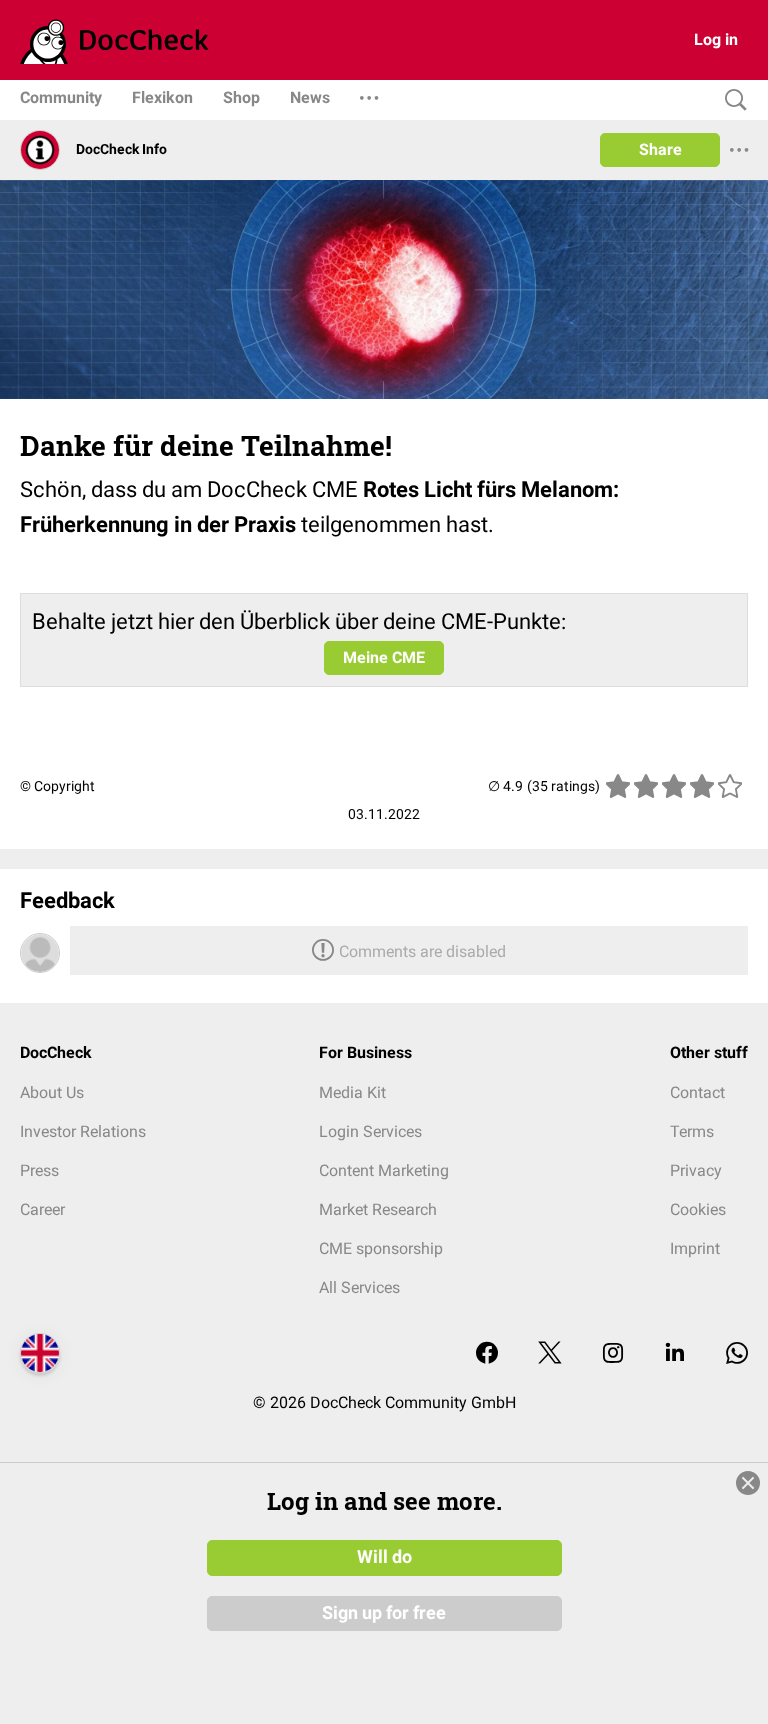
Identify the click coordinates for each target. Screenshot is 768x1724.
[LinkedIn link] (675, 1354)
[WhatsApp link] (737, 1354)
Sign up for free (384, 1613)
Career (42, 1209)
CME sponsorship (381, 1248)
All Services (359, 1287)
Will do (384, 1557)
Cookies (698, 1209)
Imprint (695, 1248)
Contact (697, 1092)
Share (660, 149)
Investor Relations (83, 1131)
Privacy (696, 1170)
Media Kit (352, 1092)
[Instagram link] (613, 1354)
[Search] (731, 100)
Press (39, 1170)
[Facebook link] (487, 1354)
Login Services (370, 1131)
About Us (52, 1092)
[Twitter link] (550, 1354)
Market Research (378, 1209)
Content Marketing (384, 1170)
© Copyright (57, 786)
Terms (692, 1131)
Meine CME (384, 657)
